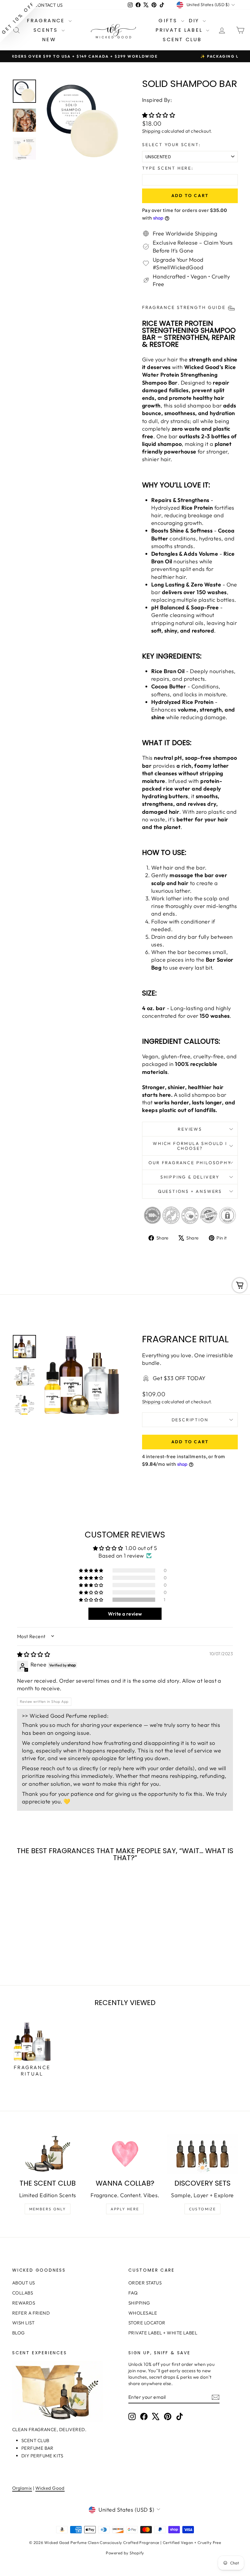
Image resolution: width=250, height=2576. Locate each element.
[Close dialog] (236, 1213)
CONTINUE (66, 1318)
